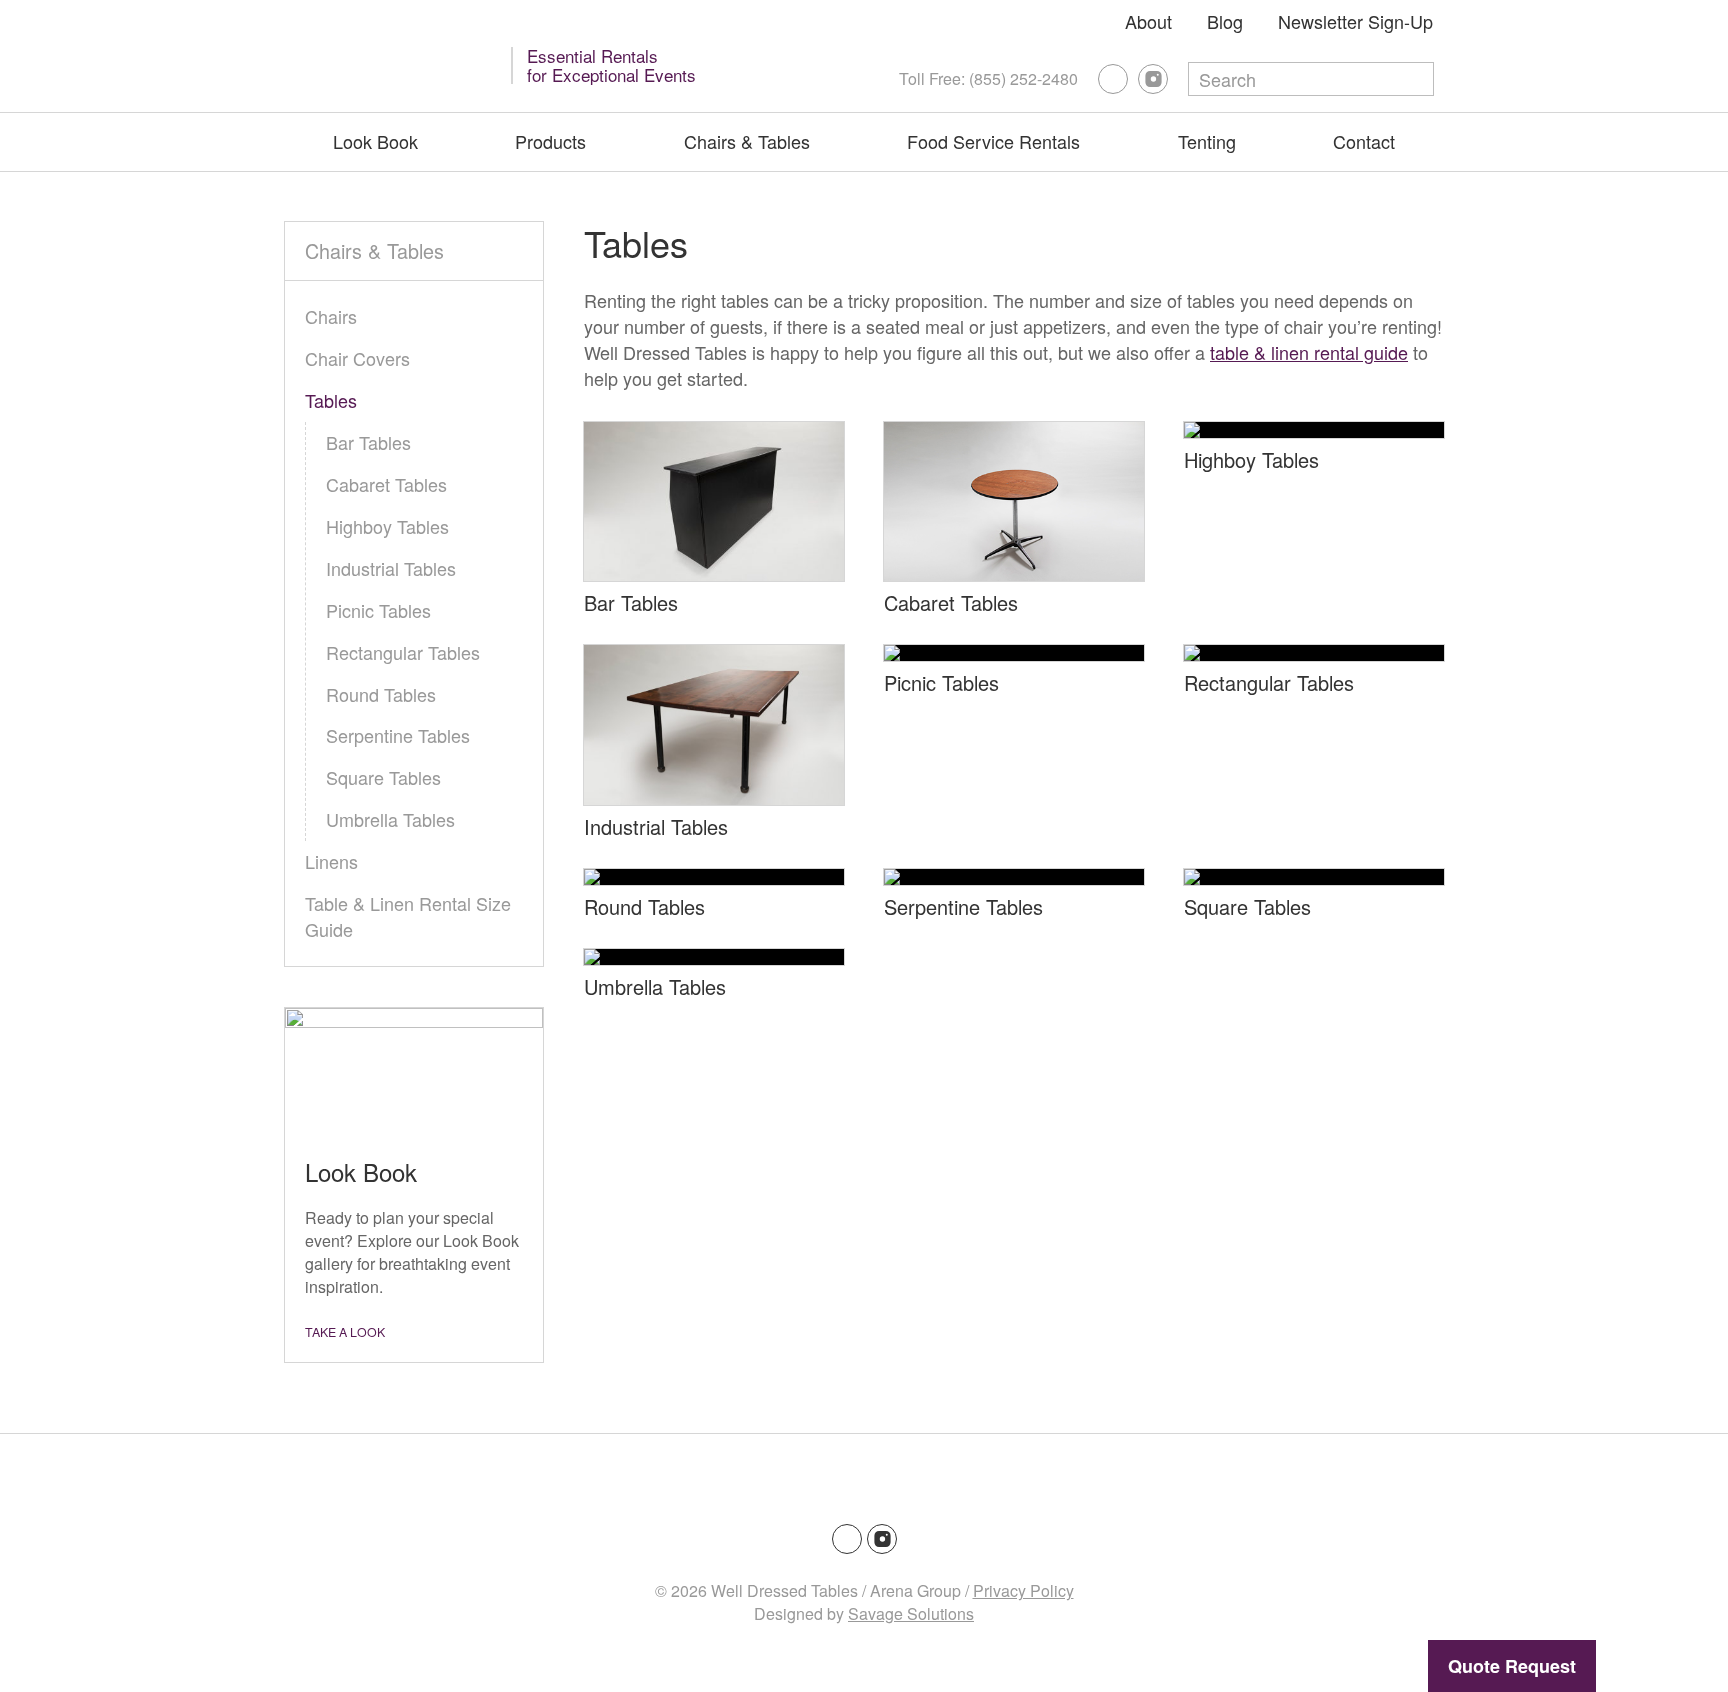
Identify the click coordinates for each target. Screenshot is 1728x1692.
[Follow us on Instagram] (1153, 79)
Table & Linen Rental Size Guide (408, 916)
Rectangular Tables (1269, 682)
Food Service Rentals (993, 141)
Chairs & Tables (747, 141)
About (1148, 21)
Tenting (1207, 141)
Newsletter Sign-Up (1355, 21)
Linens (331, 861)
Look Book (375, 141)
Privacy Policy (1023, 1590)
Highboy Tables (1251, 459)
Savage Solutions (911, 1613)
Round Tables (644, 906)
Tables (331, 400)
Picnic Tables (941, 682)
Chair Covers (357, 358)
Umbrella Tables (655, 986)
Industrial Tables (656, 826)
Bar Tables (631, 602)
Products (550, 141)
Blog (1225, 21)
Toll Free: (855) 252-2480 (988, 78)
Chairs (331, 316)
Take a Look (345, 1332)
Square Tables (1247, 906)
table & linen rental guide (1309, 352)
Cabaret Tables (951, 602)
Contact (1364, 141)
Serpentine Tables (963, 906)
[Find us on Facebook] (1113, 79)
